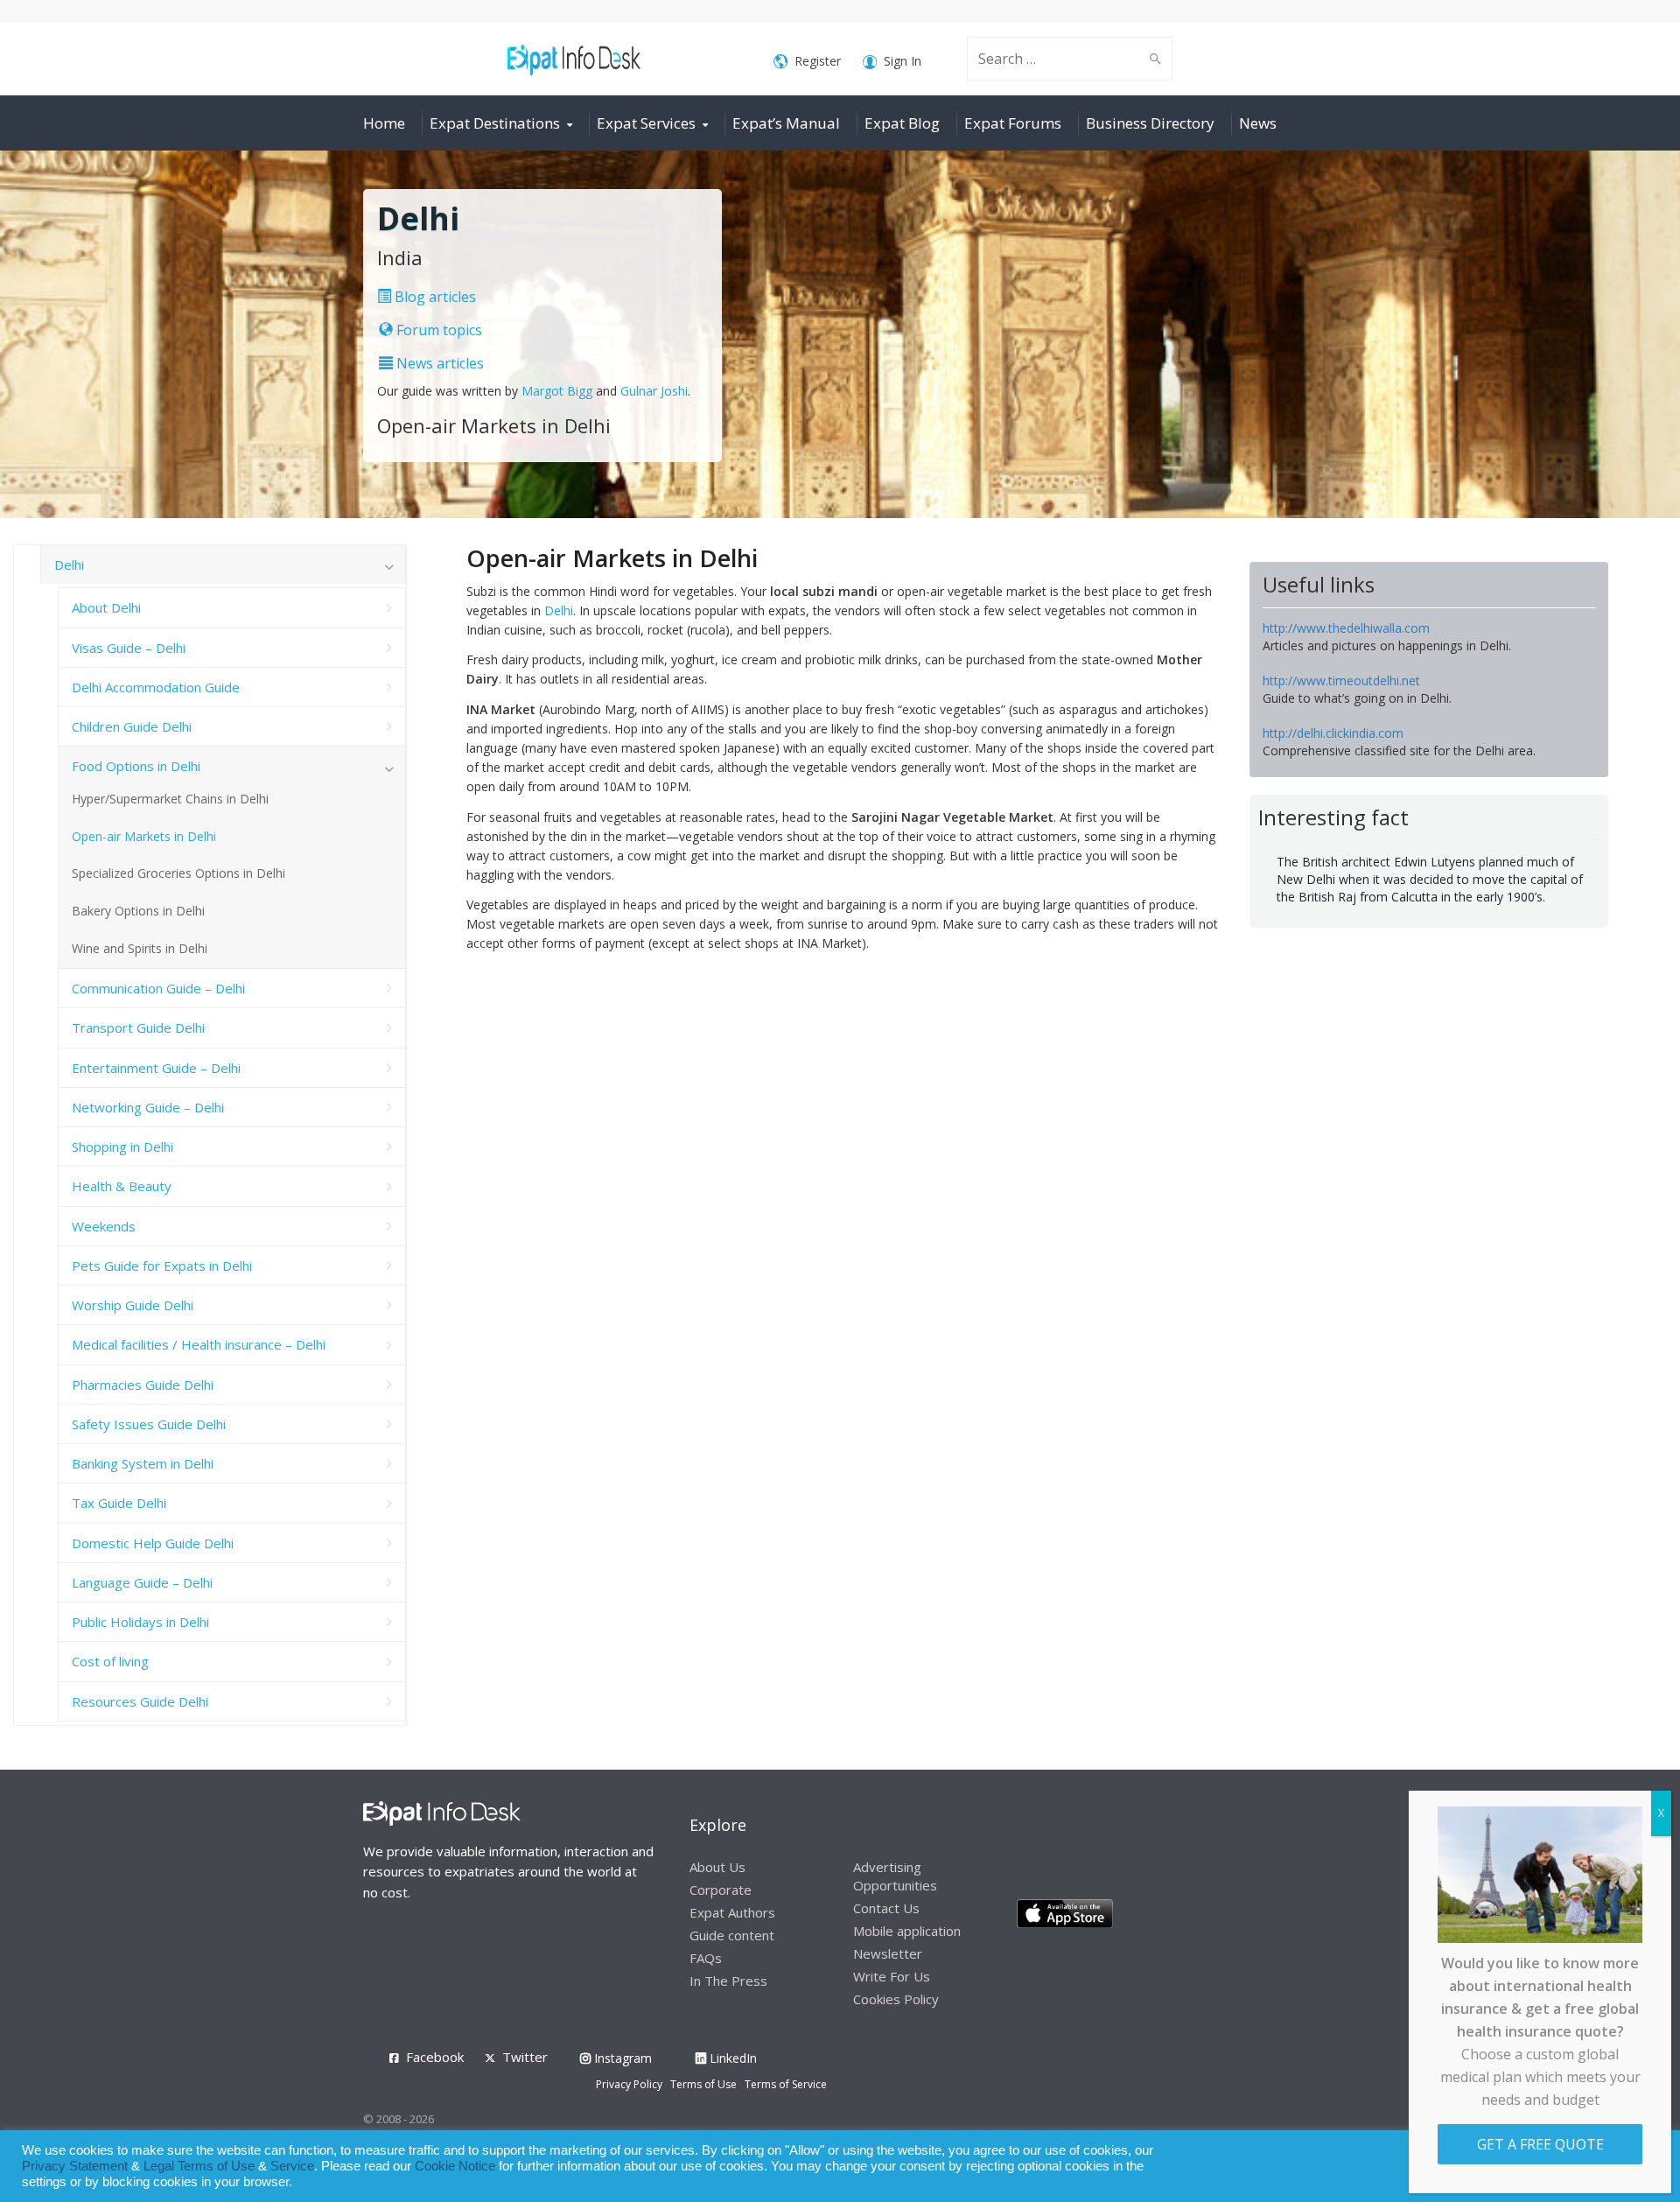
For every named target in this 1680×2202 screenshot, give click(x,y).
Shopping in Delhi (122, 1147)
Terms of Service (786, 2084)
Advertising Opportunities (895, 1876)
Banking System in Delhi (143, 1463)
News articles (438, 363)
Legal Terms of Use (199, 2166)
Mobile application (907, 1931)
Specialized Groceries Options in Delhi (178, 873)
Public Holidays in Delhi (140, 1622)
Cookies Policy (896, 1999)
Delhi (559, 610)
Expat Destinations (495, 123)
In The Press (728, 1981)
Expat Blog (902, 123)
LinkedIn (731, 2058)
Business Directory (1150, 123)
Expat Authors (732, 1912)
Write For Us (892, 1976)
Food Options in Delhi (136, 766)
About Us (717, 1867)
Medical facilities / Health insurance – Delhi (199, 1344)
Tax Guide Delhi (119, 1503)
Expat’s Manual (786, 123)
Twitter (525, 2057)
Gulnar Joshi (654, 391)
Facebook (435, 2057)
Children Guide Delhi (132, 726)
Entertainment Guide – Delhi (156, 1068)
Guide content (732, 1935)
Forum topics (437, 330)
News (1258, 123)
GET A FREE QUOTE (1540, 2144)
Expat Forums (1013, 123)
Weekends (104, 1226)
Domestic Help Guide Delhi (153, 1543)
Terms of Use (703, 2084)
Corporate (721, 1890)
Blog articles (434, 297)
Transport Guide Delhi (138, 1027)
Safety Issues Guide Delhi (149, 1424)
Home (384, 123)
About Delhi (106, 607)
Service (292, 2166)
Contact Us (886, 1908)
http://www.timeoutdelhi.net (1341, 680)
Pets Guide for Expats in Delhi (162, 1266)
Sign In (903, 61)
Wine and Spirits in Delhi (140, 948)
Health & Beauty (122, 1186)
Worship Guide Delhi (133, 1305)
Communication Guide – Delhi (158, 988)
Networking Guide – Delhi (148, 1107)
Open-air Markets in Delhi (144, 836)
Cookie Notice (455, 2166)
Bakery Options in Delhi (138, 911)
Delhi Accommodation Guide (156, 687)
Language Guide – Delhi (142, 1582)
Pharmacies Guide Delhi (143, 1385)
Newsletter (888, 1953)
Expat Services (646, 123)
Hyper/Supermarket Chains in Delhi (170, 799)
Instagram (621, 2058)
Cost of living (110, 1661)
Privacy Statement (75, 2166)
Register (818, 61)
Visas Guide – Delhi (129, 648)
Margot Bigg (559, 391)
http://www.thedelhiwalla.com (1346, 628)
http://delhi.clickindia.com (1333, 733)
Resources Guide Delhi (140, 1701)
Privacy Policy (629, 2084)
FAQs (706, 1958)
